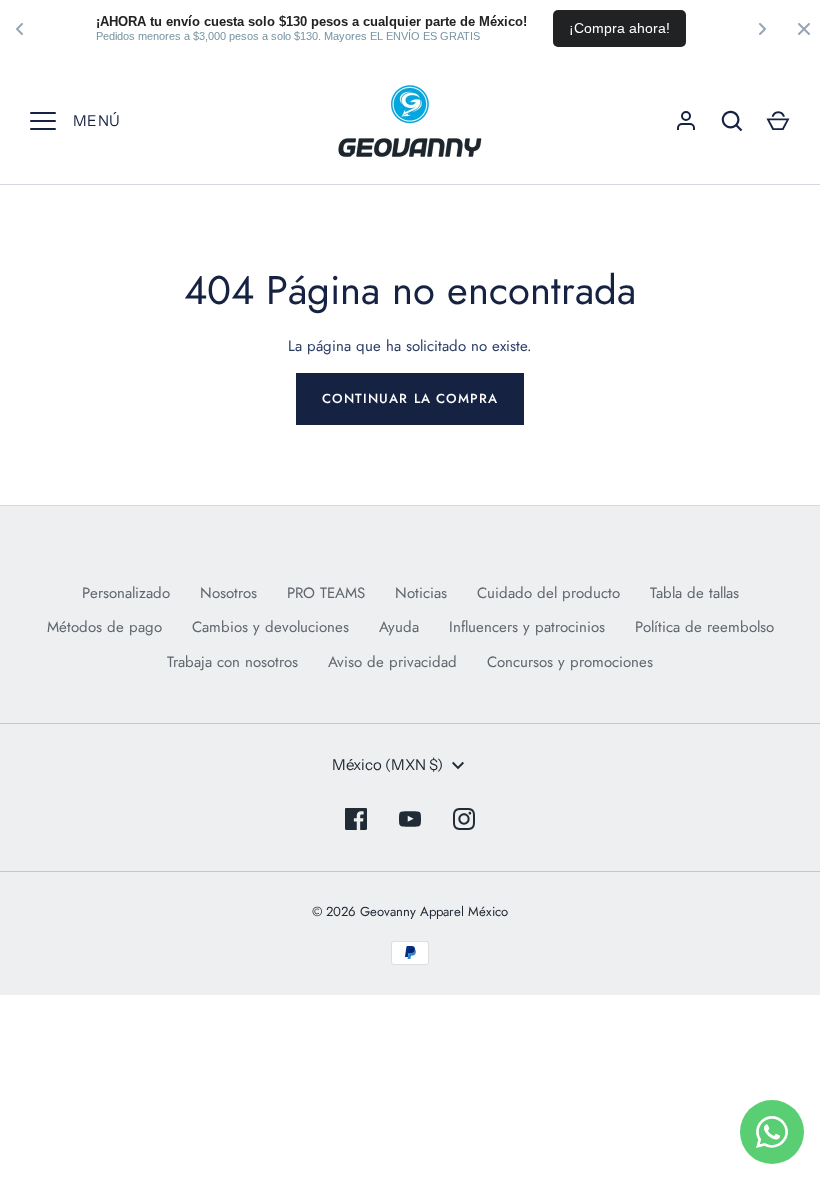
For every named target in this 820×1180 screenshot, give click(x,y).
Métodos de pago (104, 627)
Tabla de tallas (694, 593)
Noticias (421, 593)
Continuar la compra (410, 398)
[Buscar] (732, 121)
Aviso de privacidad (392, 662)
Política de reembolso (704, 627)
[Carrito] (778, 121)
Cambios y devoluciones (270, 627)
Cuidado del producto (548, 593)
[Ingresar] (686, 121)
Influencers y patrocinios (527, 627)
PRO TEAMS (326, 593)
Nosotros (228, 593)
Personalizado (126, 593)
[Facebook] (356, 819)
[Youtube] (410, 819)
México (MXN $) (387, 764)
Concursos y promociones (570, 662)
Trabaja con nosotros (232, 662)
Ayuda (399, 627)
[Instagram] (464, 819)
